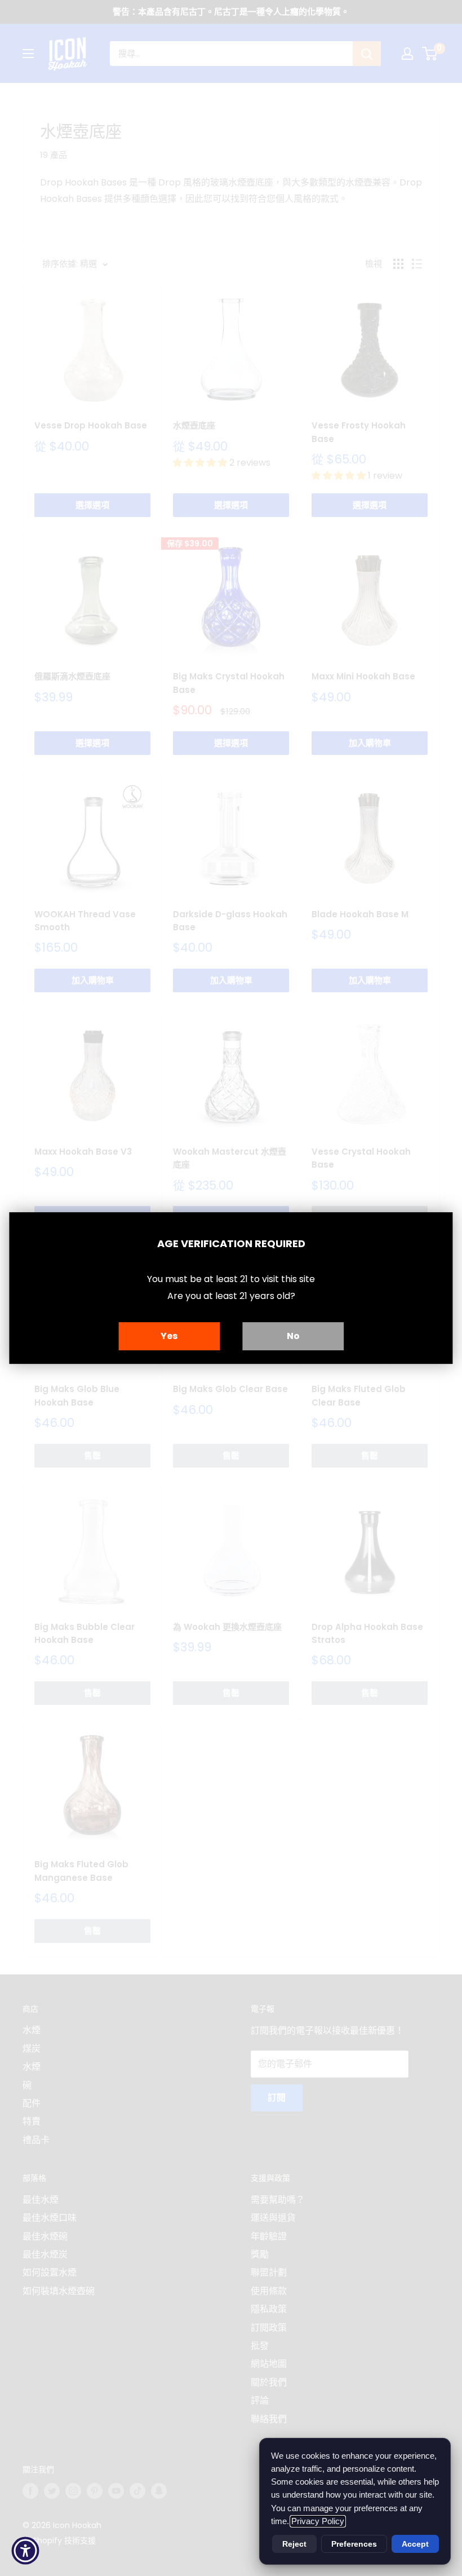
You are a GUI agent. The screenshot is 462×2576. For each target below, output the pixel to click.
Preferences (354, 2544)
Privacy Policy (318, 2521)
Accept (415, 2544)
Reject (294, 2544)
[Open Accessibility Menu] (25, 2551)
